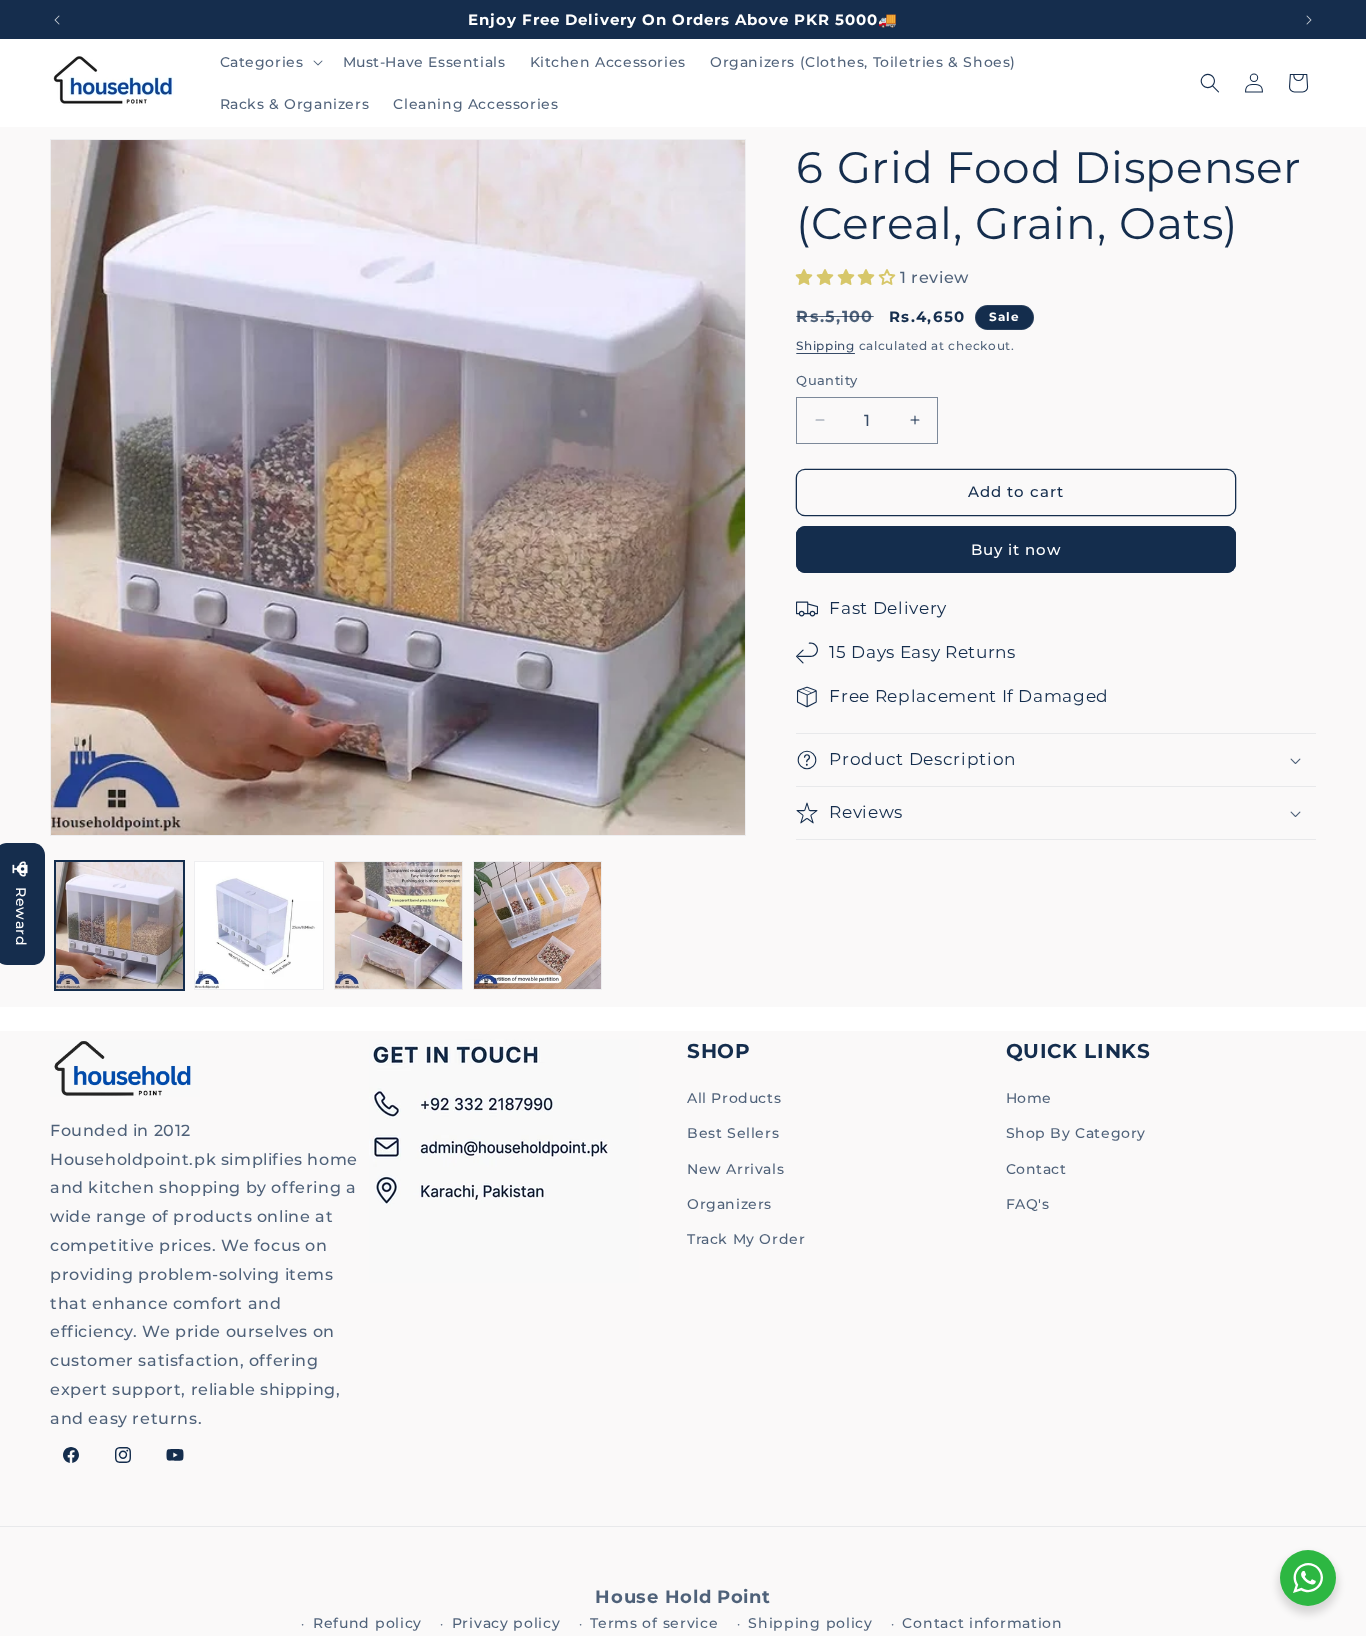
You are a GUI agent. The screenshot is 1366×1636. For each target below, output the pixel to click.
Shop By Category (1076, 1133)
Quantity (826, 380)
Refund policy (367, 1623)
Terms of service (654, 1623)
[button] (269, 62)
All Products (734, 1098)
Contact (1036, 1169)
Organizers (729, 1204)
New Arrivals (735, 1169)
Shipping (825, 345)
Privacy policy (506, 1623)
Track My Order (746, 1239)
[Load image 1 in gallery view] (119, 925)
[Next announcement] (1309, 20)
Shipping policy (810, 1623)
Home (1029, 1098)
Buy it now (1016, 549)
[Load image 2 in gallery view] (258, 925)
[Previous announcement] (57, 20)
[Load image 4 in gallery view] (537, 925)
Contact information (982, 1623)
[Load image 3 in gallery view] (398, 925)
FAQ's (1028, 1204)
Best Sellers (733, 1133)
